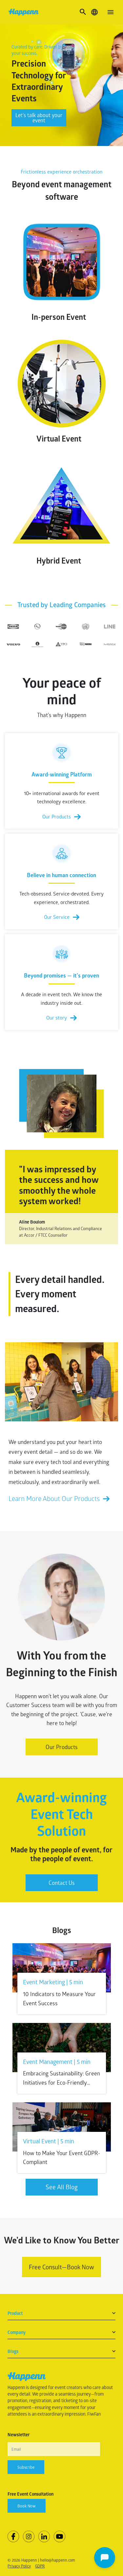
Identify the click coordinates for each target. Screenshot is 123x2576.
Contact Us (62, 1883)
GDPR (40, 2566)
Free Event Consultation (31, 2494)
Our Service (57, 917)
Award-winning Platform (62, 774)
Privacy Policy (19, 2566)
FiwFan (94, 2414)
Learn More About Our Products (54, 1498)
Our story (57, 1018)
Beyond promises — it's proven (61, 975)
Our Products (57, 816)
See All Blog (62, 2187)
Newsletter (19, 2435)
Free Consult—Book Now (61, 2267)
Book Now (27, 2506)
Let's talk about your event (39, 118)
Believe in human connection (61, 875)
